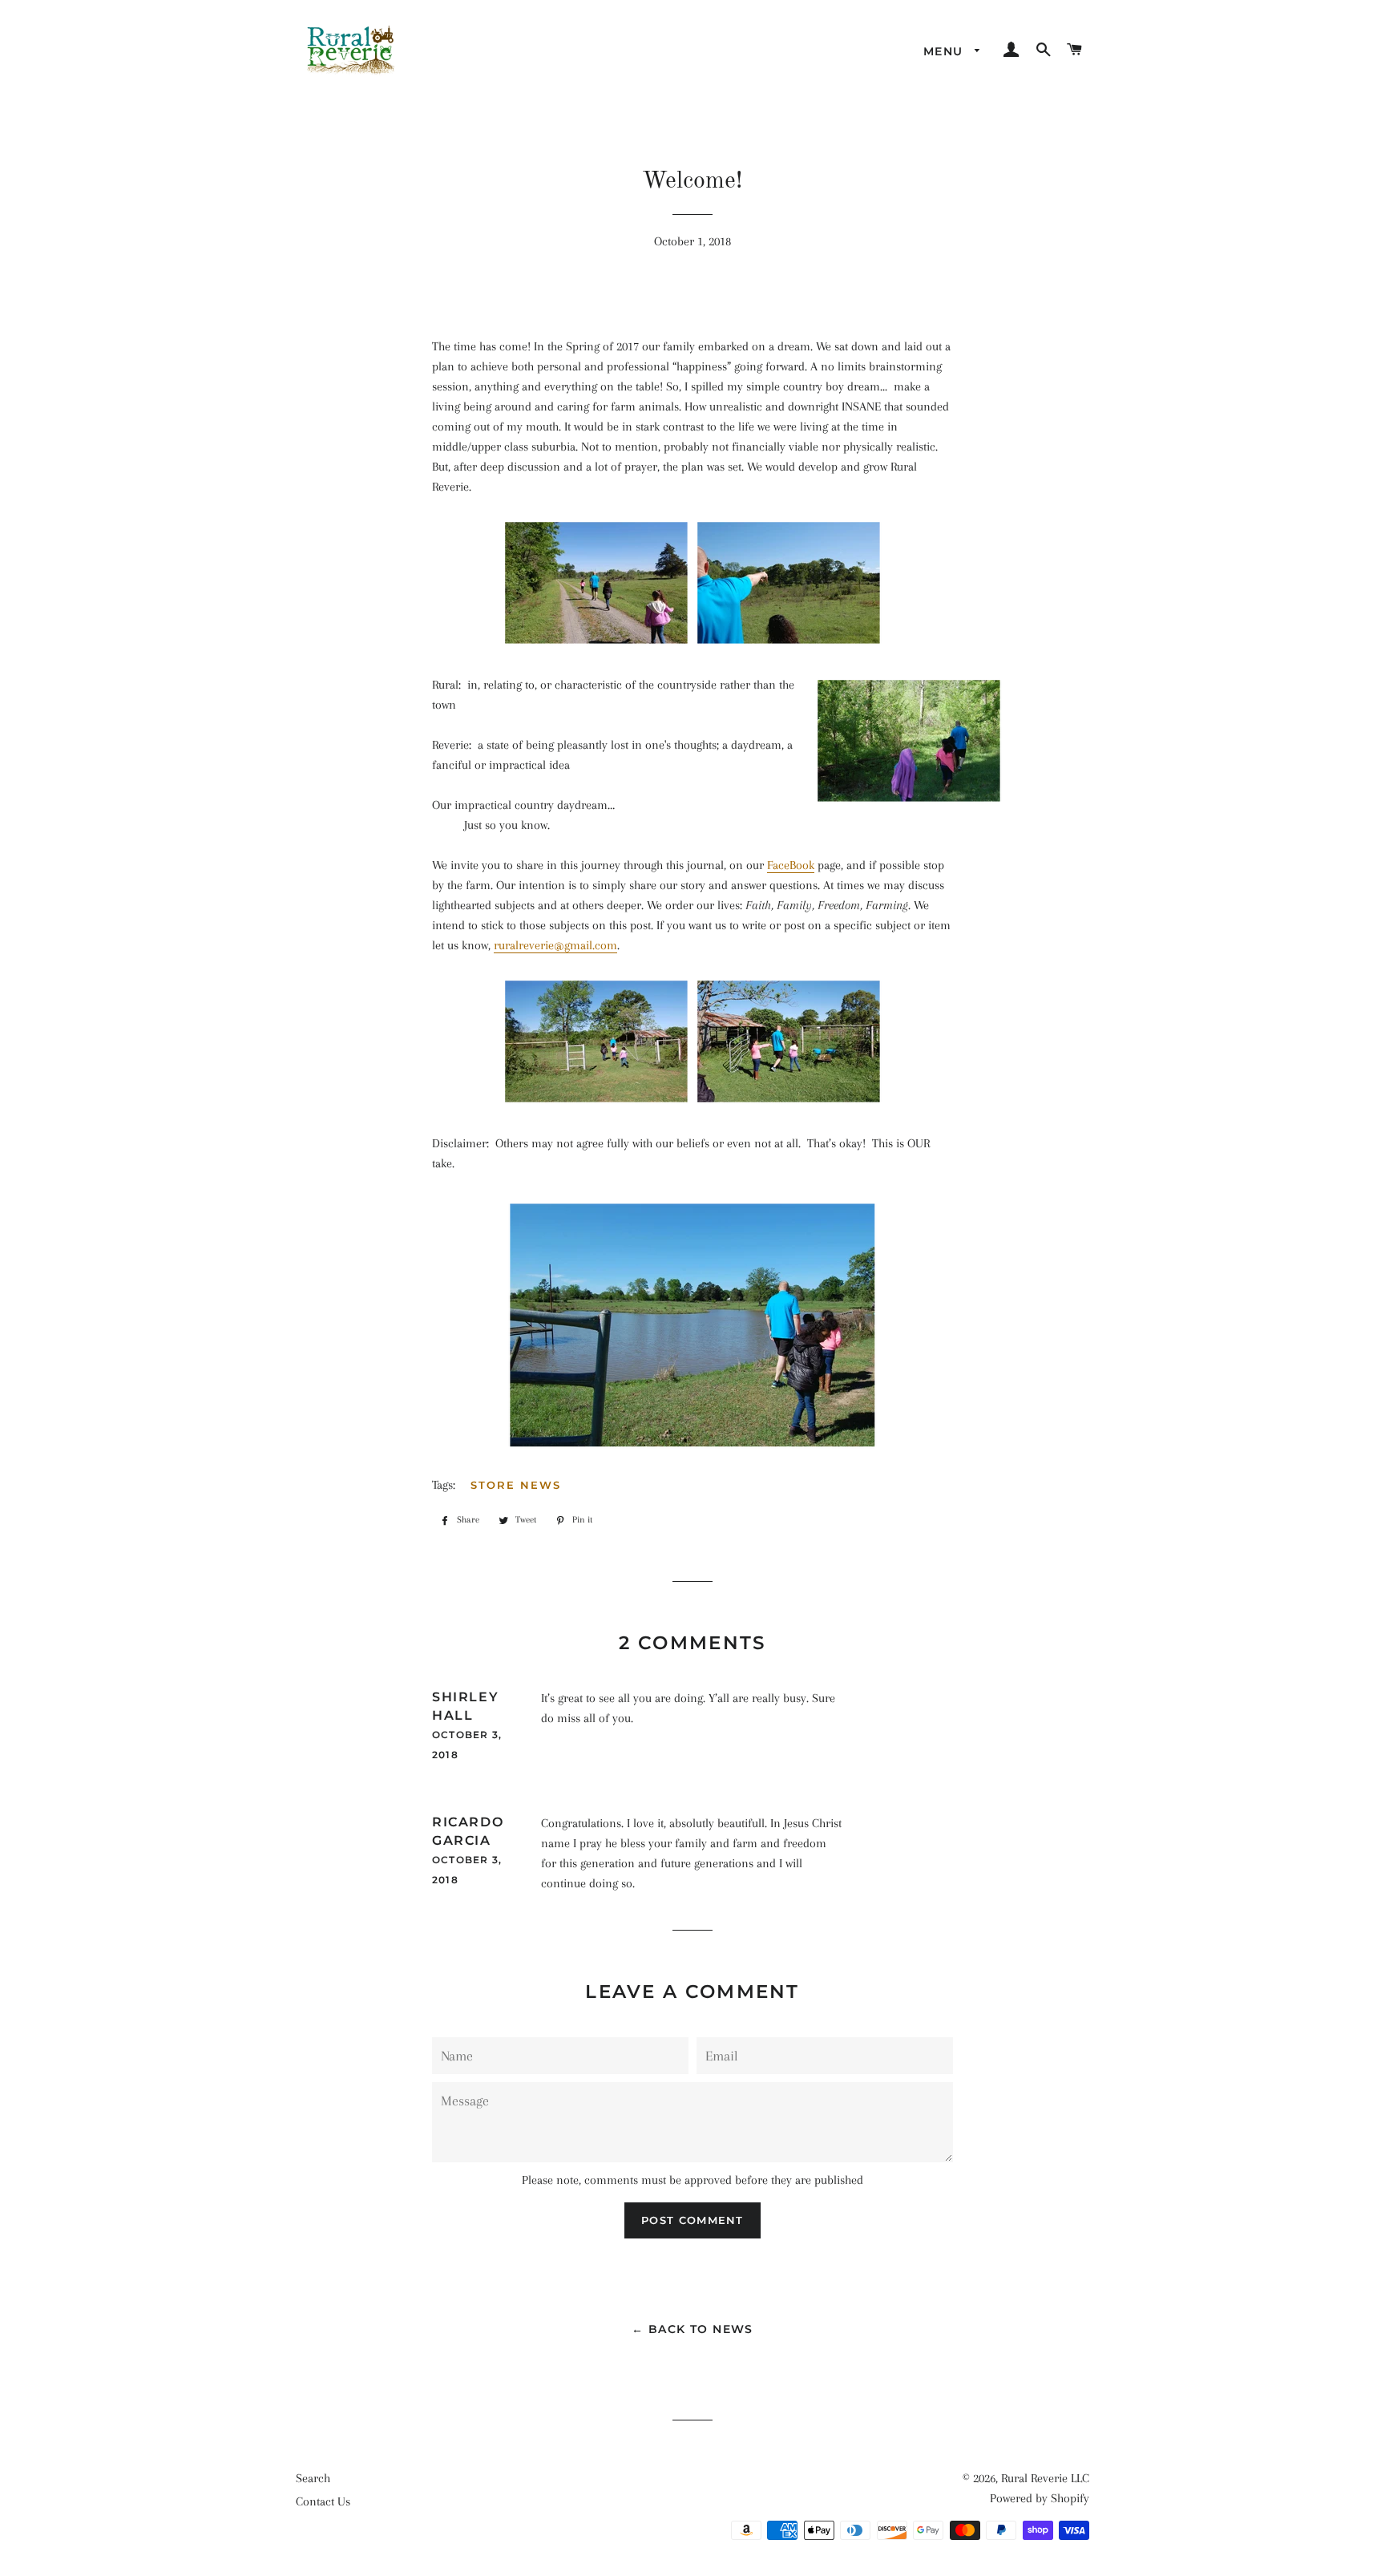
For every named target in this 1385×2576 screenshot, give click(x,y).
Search (313, 2478)
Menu (945, 51)
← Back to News (692, 2329)
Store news (516, 1485)
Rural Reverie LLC (1045, 2478)
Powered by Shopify (1040, 2498)
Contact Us (323, 2501)
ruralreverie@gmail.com (555, 945)
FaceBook (791, 865)
